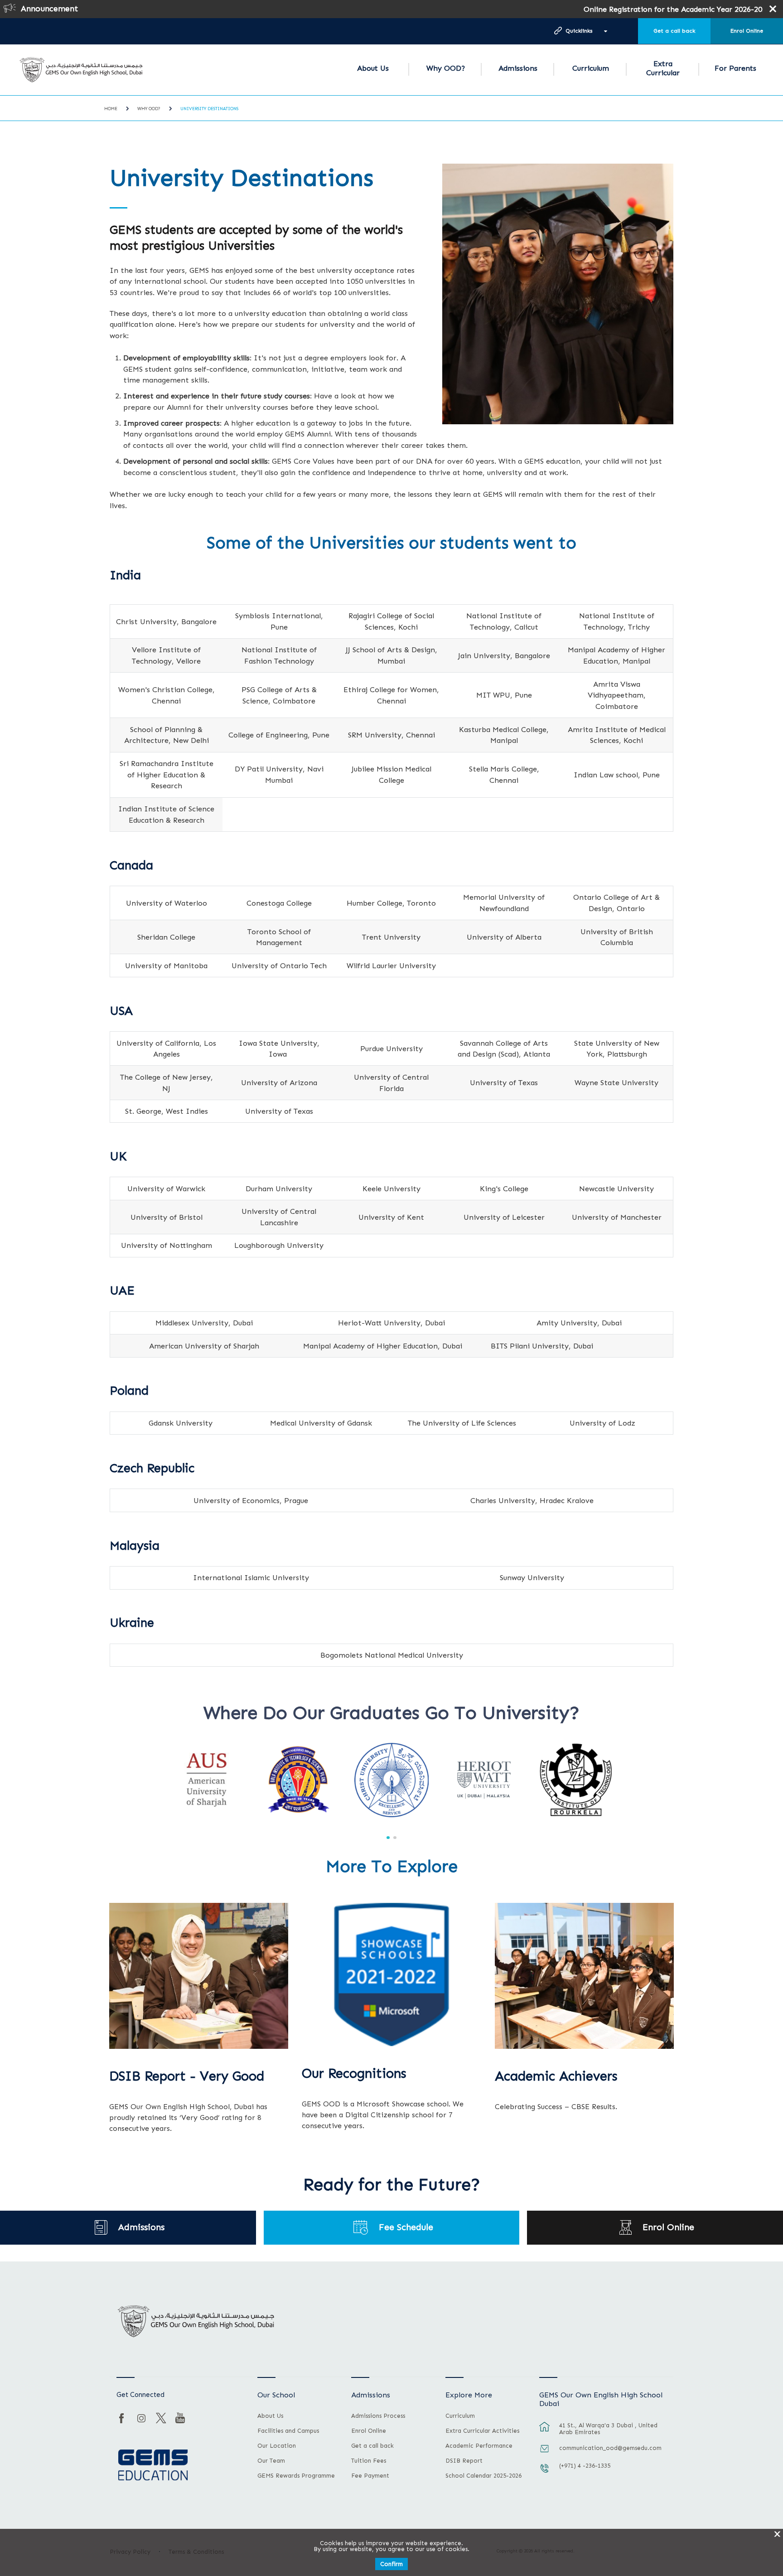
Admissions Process (378, 2416)
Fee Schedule (406, 2227)
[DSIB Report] (199, 1976)
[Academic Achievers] (584, 1976)
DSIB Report (464, 2461)
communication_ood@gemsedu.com (610, 2448)
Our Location (277, 2446)
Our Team (271, 2461)
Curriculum (591, 68)
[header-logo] (81, 70)
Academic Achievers (556, 2076)
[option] (207, 1780)
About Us (373, 68)
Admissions (518, 68)
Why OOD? (446, 68)
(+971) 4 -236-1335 (585, 2466)
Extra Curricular (663, 68)
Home (111, 109)
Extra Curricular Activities (482, 2431)
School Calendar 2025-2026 (483, 2476)
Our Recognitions (354, 2074)
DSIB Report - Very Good (187, 2076)
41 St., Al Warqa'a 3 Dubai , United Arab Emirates (608, 2429)
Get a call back (674, 31)
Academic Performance (479, 2446)
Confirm (391, 2564)
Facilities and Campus (288, 2431)
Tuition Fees (369, 2461)
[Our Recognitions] (391, 1974)
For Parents (735, 68)
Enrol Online (747, 31)
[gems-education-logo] (153, 2465)
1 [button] (388, 1838)
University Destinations (209, 109)
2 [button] (395, 1838)
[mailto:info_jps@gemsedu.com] (545, 2453)
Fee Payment (370, 2476)
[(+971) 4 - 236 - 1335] (545, 2473)
